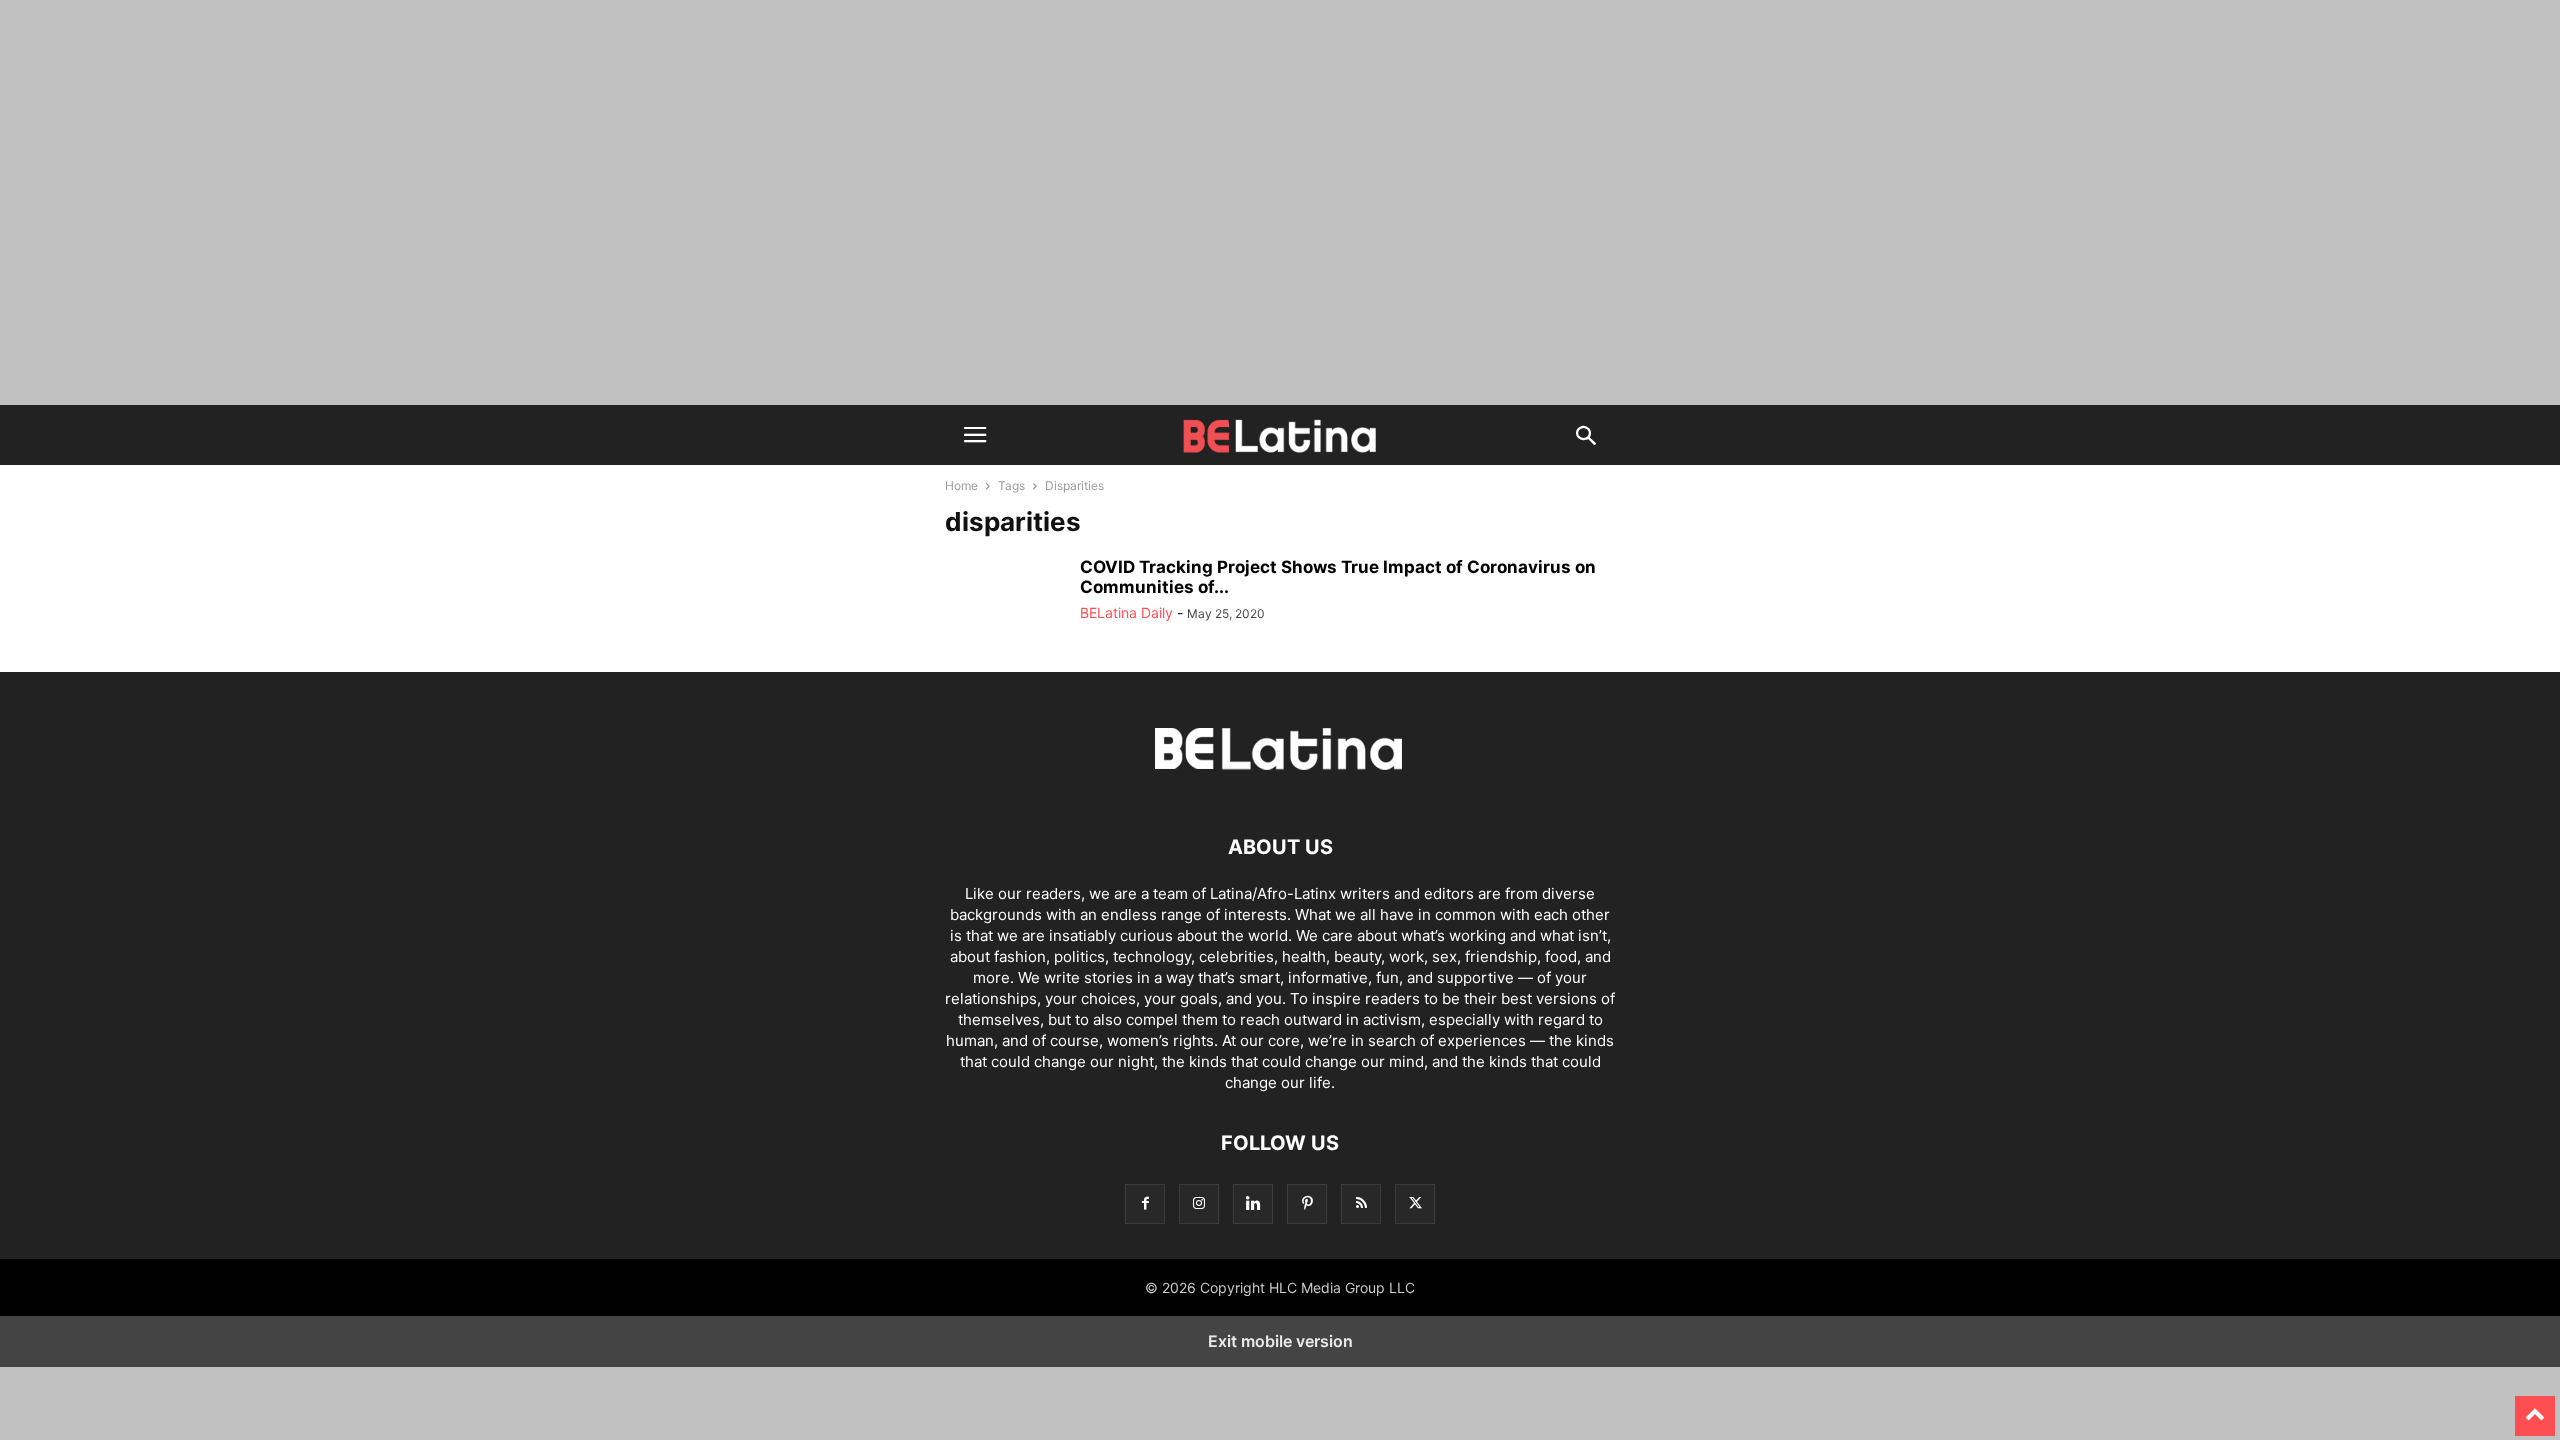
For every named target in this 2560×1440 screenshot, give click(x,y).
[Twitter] (1415, 1203)
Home (961, 485)
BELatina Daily (1126, 612)
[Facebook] (1145, 1203)
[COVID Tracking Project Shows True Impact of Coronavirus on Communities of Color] (1005, 602)
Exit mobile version (1280, 1341)
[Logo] (1280, 786)
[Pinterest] (1307, 1203)
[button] (975, 435)
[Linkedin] (1253, 1203)
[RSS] (1361, 1203)
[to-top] (2535, 1407)
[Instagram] (1199, 1203)
